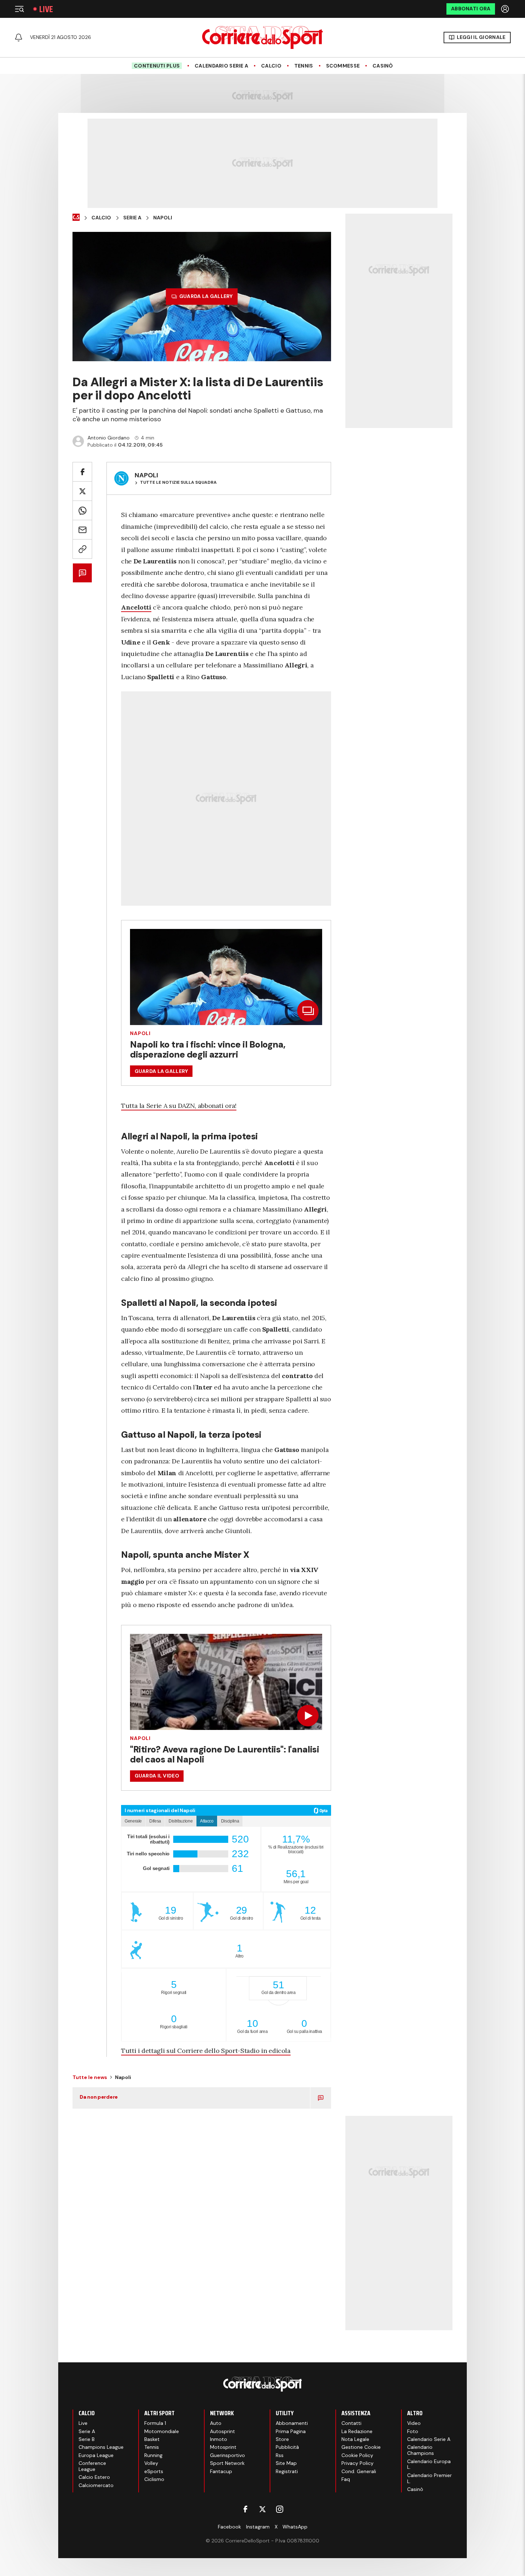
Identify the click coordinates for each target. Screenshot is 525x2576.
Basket (152, 2439)
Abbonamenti (292, 2423)
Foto (413, 2431)
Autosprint (222, 2431)
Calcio (271, 66)
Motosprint (223, 2447)
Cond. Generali (359, 2471)
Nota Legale (355, 2439)
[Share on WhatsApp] (82, 510)
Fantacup (221, 2471)
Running (153, 2455)
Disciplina (230, 1821)
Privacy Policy (357, 2463)
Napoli (163, 218)
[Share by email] (82, 530)
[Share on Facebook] (82, 472)
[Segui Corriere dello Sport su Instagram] (280, 2509)
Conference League (92, 2466)
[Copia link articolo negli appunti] (82, 549)
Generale (133, 1821)
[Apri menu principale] (19, 9)
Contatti (351, 2423)
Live (46, 9)
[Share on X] (82, 491)
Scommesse (343, 66)
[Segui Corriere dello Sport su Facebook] (245, 2509)
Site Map (286, 2463)
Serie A (132, 218)
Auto (216, 2423)
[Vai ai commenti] (82, 573)
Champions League (101, 2447)
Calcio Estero (94, 2477)
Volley (151, 2463)
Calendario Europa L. (429, 2464)
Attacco (207, 1821)
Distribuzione (181, 1821)
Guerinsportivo (227, 2455)
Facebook (229, 2527)
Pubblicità (287, 2447)
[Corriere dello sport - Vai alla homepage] (262, 38)
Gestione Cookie (361, 2447)
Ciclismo (154, 2479)
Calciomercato (96, 2485)
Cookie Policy (357, 2455)
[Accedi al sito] (506, 9)
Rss (280, 2455)
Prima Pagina (291, 2431)
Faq (346, 2479)
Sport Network (227, 2463)
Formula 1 (155, 2423)
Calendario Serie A (221, 66)
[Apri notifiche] (19, 38)
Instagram (258, 2527)
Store (282, 2439)
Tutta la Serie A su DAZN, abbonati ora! (179, 1106)
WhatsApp (295, 2527)
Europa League (96, 2455)
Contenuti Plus (157, 66)
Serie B (87, 2439)
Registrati (287, 2471)
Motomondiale (162, 2431)
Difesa (155, 1821)
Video (414, 2423)
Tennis (304, 66)
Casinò (383, 66)
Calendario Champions (421, 2450)
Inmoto (219, 2439)
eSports (154, 2471)
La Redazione (357, 2431)
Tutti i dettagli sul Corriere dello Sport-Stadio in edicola (206, 2051)
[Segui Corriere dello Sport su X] (262, 2509)
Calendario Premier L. (429, 2478)
